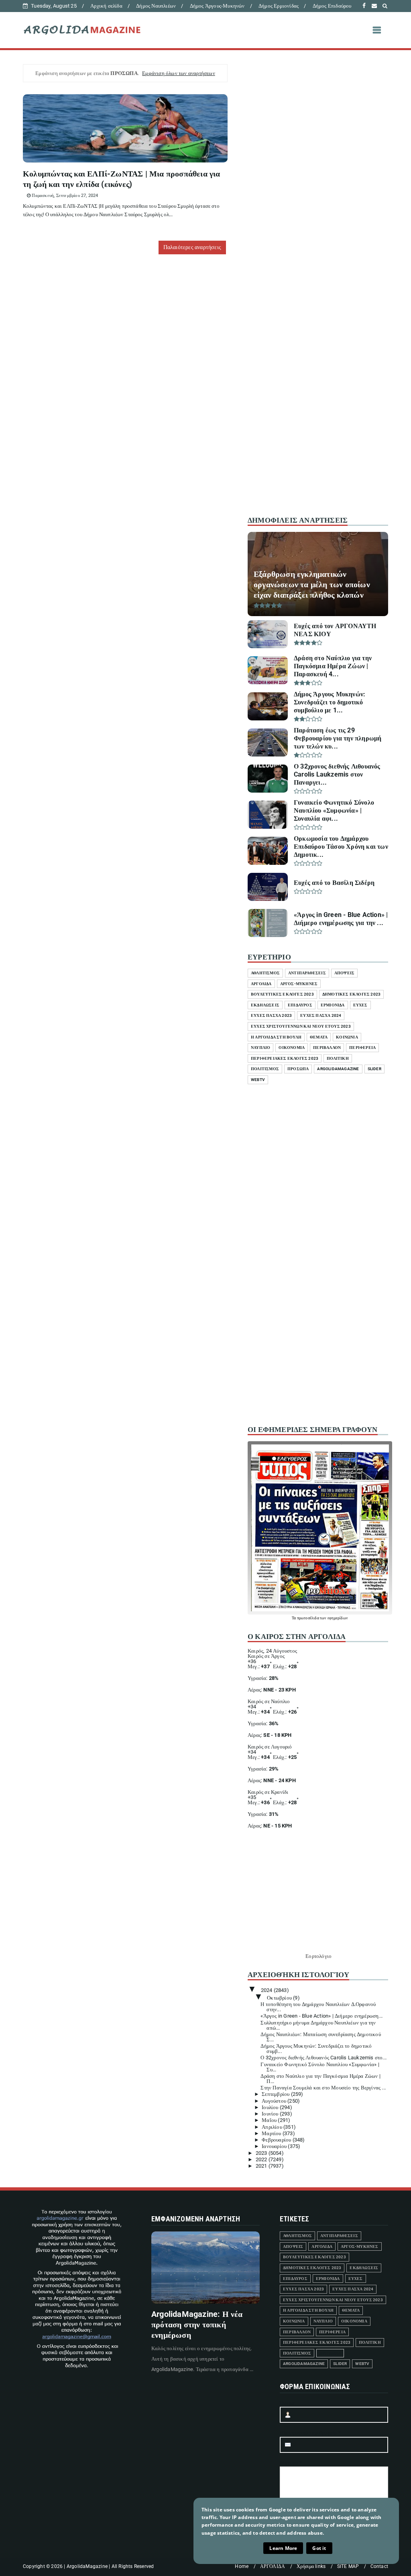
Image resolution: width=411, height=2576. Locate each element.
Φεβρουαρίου (277, 2140)
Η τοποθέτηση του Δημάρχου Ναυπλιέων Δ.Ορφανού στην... (318, 2007)
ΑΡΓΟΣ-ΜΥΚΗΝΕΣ (299, 984)
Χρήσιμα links (311, 2566)
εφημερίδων (338, 1618)
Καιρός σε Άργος (266, 1656)
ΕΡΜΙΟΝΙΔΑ (333, 1005)
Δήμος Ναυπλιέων (156, 6)
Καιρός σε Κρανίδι (268, 1792)
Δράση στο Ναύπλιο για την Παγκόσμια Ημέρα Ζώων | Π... (320, 2079)
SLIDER (374, 1069)
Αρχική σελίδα (106, 6)
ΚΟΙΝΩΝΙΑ (347, 1037)
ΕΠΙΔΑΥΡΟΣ (300, 1005)
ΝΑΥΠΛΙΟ (260, 1048)
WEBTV (258, 1080)
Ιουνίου (271, 2114)
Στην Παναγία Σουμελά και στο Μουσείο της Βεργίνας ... (323, 2088)
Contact (379, 2566)
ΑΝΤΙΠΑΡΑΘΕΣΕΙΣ (307, 973)
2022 (262, 2159)
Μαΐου (270, 2120)
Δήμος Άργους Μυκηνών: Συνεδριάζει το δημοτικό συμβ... (316, 2049)
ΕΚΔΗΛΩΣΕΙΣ (265, 1005)
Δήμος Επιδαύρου (332, 6)
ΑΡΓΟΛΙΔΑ (261, 984)
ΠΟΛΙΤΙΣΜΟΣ (265, 1069)
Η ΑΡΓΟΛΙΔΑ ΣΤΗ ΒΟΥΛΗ (276, 1037)
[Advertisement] (318, 374)
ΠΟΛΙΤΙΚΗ (338, 1058)
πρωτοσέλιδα (308, 1618)
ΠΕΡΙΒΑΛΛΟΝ (327, 1048)
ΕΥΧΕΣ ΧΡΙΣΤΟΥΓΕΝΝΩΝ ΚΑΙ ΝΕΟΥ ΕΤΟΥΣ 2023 (301, 1026)
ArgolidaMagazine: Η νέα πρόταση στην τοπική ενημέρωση (197, 2324)
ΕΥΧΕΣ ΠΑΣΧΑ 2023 (271, 1015)
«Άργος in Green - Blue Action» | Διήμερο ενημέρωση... (321, 2016)
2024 (267, 1990)
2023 (262, 2153)
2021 (262, 2166)
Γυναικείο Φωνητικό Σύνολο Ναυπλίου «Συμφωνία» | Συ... (320, 2067)
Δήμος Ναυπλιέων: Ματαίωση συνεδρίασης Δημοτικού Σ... (320, 2037)
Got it (319, 2548)
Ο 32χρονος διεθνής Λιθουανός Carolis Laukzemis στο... (324, 2058)
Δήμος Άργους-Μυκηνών (217, 6)
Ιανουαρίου (275, 2146)
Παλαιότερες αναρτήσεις (192, 247)
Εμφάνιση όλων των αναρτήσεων (179, 73)
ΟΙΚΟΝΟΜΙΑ (292, 1048)
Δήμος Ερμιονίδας (279, 6)
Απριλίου (273, 2127)
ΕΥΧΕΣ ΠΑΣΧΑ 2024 (321, 1015)
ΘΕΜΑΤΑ (319, 1037)
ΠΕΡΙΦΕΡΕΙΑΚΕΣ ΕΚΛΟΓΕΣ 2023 (285, 1058)
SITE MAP (348, 2566)
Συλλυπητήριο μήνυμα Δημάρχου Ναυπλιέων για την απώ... (318, 2025)
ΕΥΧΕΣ (360, 1005)
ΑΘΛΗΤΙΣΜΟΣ (265, 973)
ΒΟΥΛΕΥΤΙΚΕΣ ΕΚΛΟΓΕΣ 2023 (282, 994)
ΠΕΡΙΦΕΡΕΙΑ (362, 1048)
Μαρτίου (272, 2133)
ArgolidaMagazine (338, 1069)
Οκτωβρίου (280, 1998)
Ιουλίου (271, 2107)
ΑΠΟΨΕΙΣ (344, 973)
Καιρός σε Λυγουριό (270, 1747)
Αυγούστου (275, 2101)
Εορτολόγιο (318, 1956)
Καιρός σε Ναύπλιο (269, 1701)
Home (242, 2566)
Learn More (283, 2548)
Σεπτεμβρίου (276, 2094)
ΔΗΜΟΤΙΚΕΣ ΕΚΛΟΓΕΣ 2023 (351, 994)
